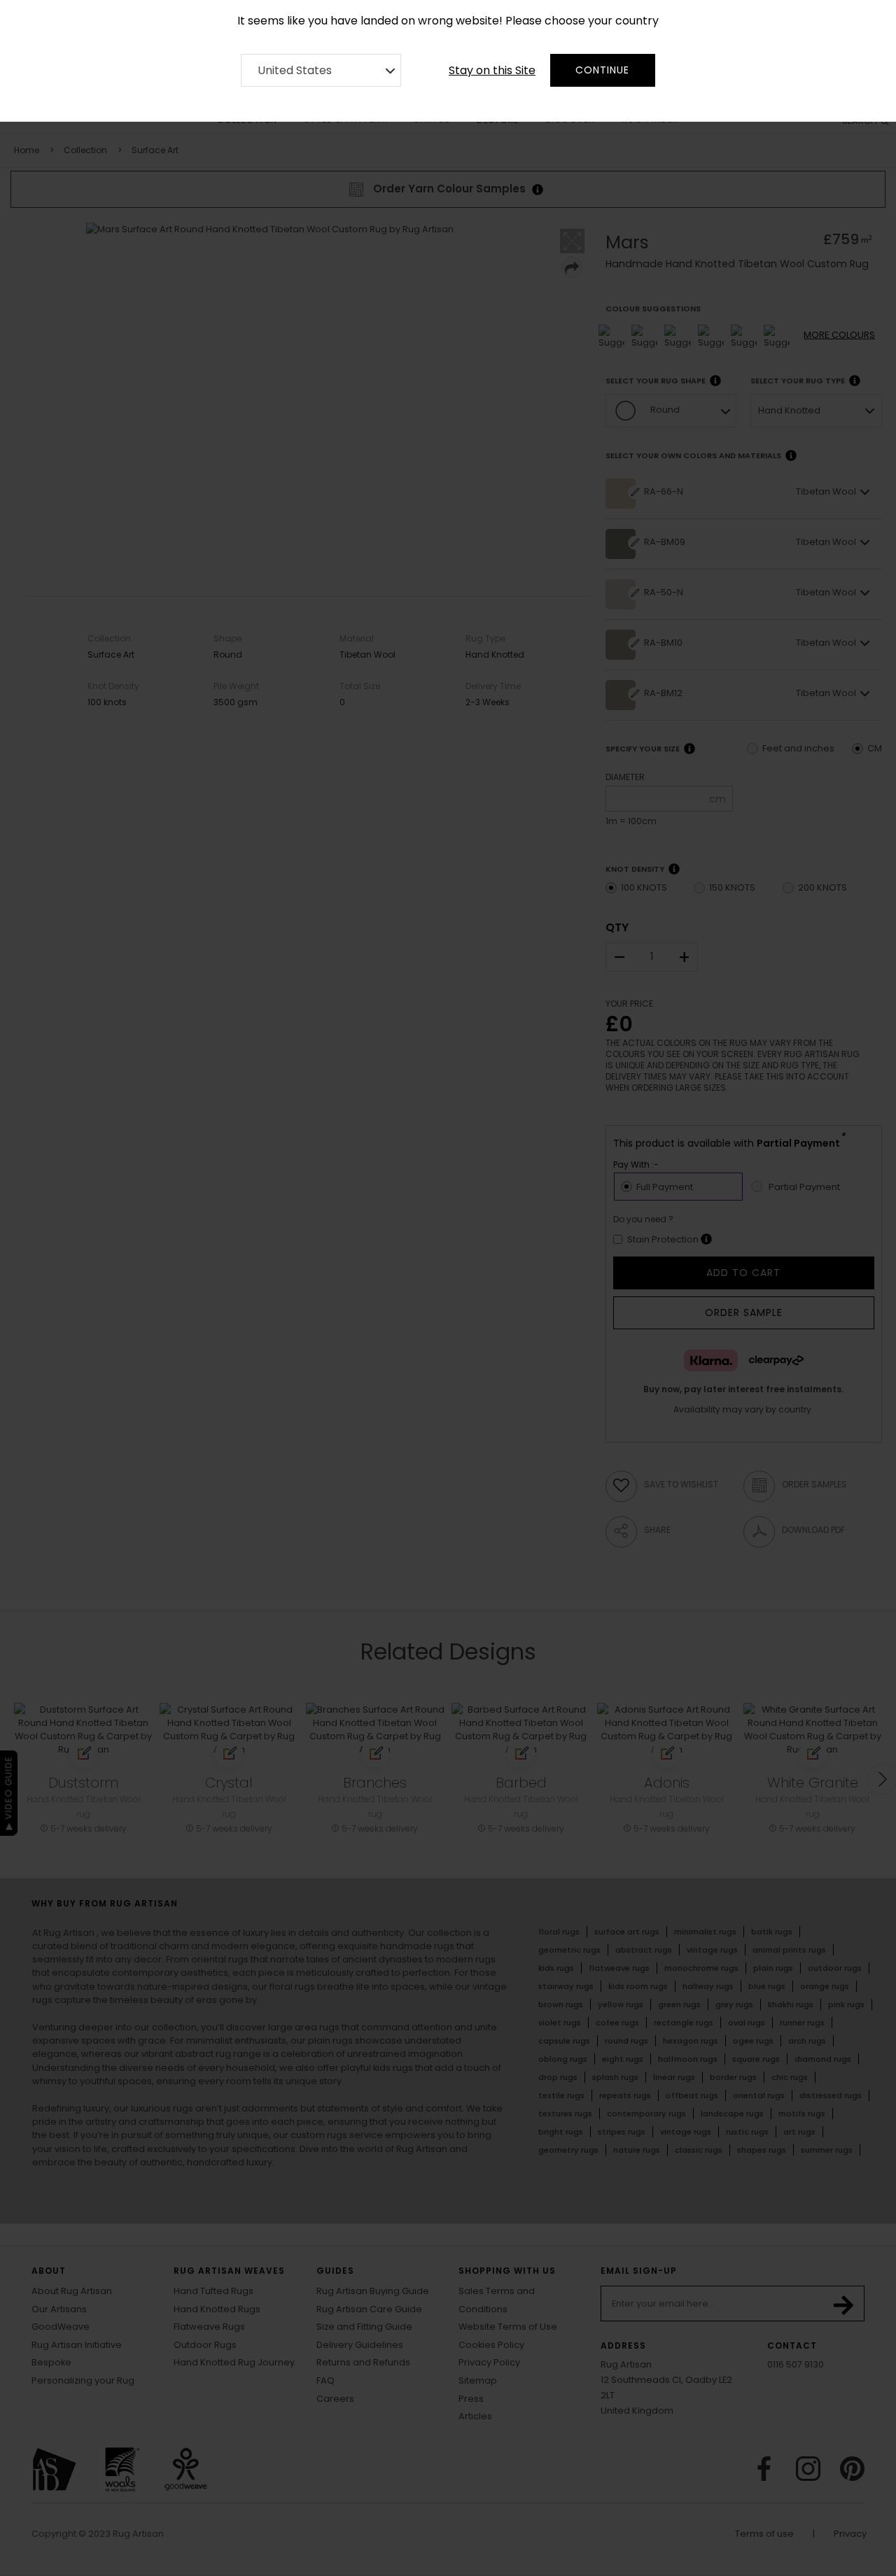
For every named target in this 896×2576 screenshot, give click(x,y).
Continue (602, 70)
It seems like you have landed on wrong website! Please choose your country (448, 21)
